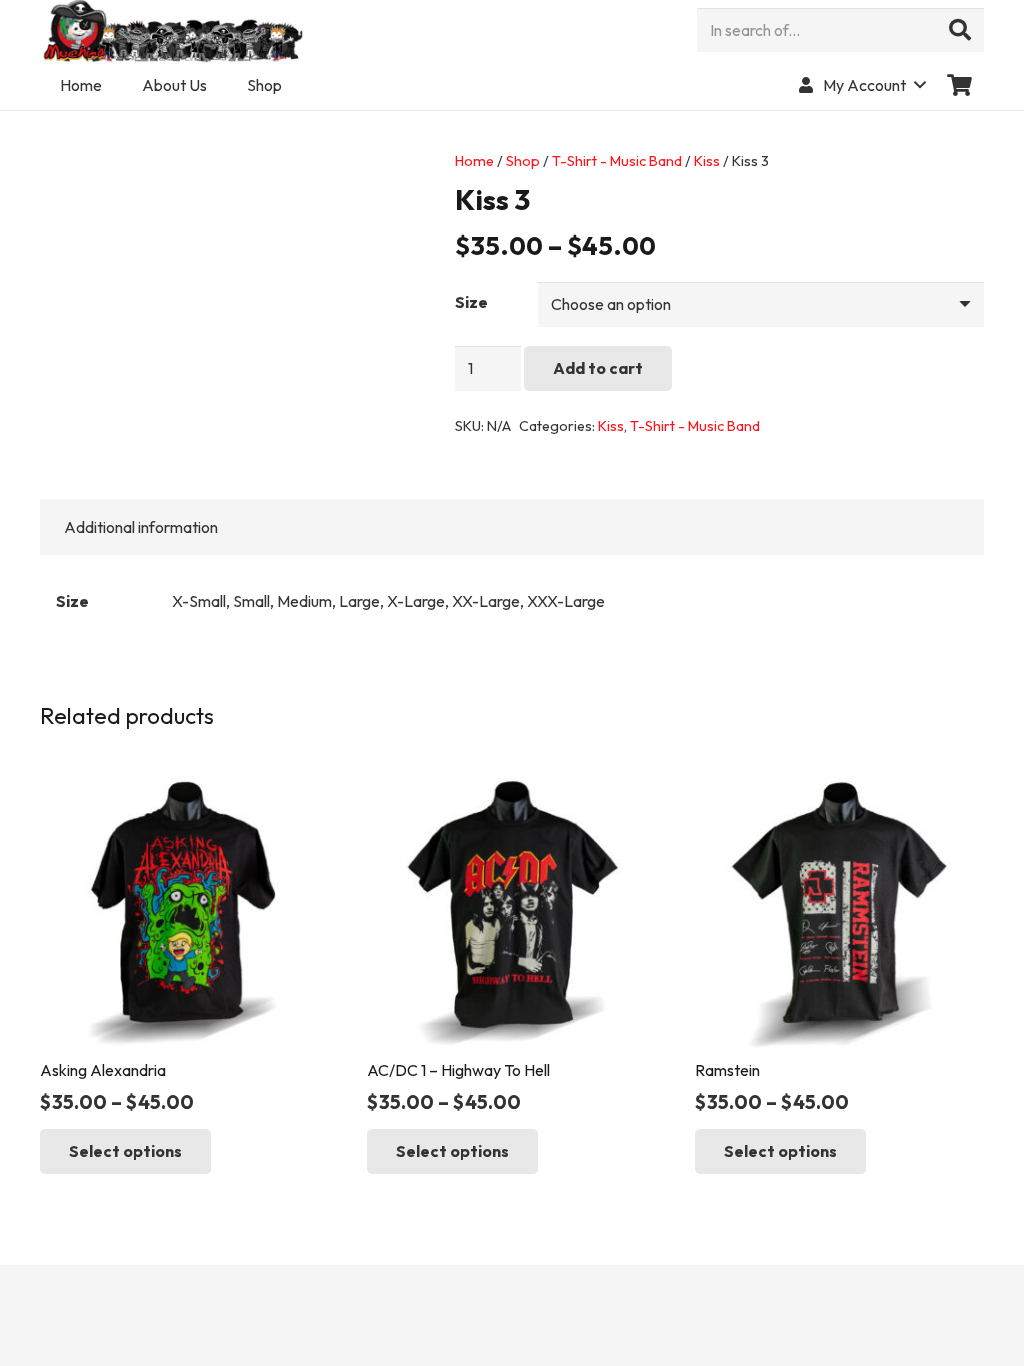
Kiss (707, 161)
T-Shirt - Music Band (617, 161)
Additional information (141, 527)
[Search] (960, 30)
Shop (523, 161)
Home (474, 161)
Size (471, 302)
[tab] (141, 527)
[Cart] (960, 85)
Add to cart (598, 368)
